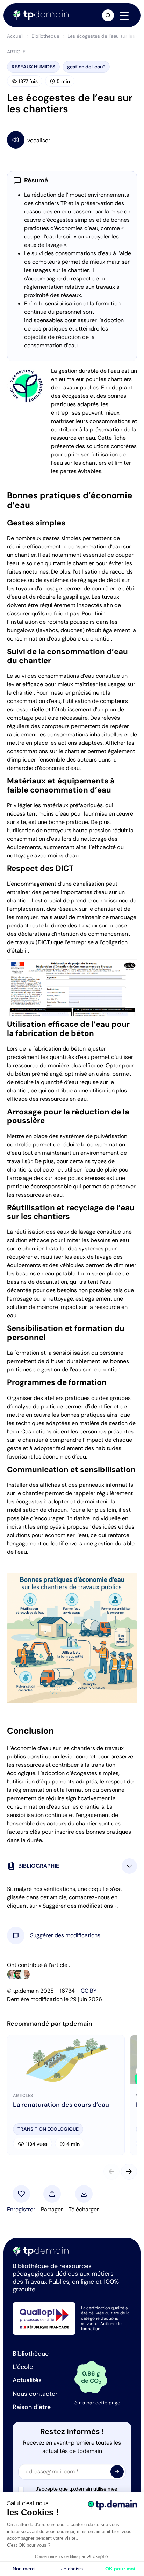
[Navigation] (124, 16)
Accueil (15, 36)
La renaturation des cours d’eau (61, 2105)
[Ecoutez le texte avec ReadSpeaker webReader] (72, 140)
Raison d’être (32, 2407)
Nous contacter (35, 2394)
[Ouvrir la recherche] (108, 15)
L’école (23, 2367)
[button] (65, 1935)
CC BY (89, 1991)
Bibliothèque (45, 36)
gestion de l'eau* (86, 67)
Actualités (27, 2380)
